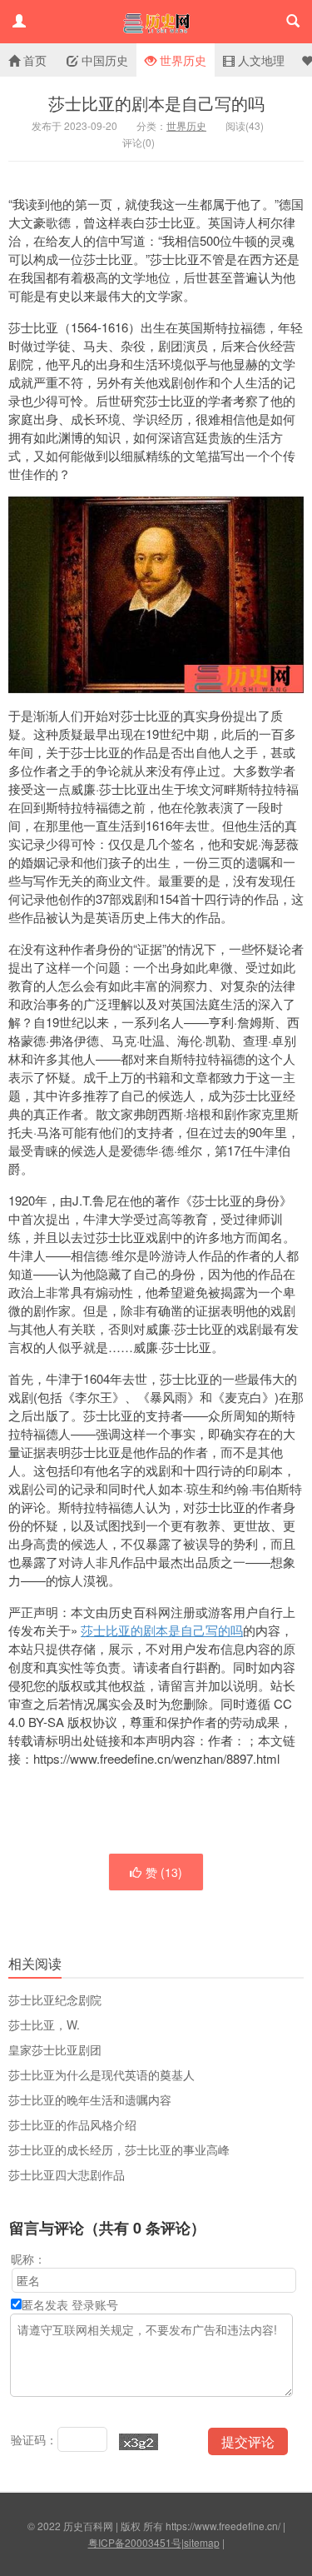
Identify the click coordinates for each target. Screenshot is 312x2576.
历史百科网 (156, 22)
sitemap (202, 2542)
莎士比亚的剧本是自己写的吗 (156, 103)
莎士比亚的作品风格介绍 (72, 2124)
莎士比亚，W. (44, 2024)
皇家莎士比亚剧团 (55, 2049)
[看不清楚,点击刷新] (139, 2442)
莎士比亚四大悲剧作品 (67, 2174)
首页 (33, 60)
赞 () (164, 1872)
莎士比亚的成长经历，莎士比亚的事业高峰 (119, 2149)
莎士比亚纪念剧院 (55, 1999)
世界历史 (181, 60)
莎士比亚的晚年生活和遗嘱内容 (90, 2099)
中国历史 (103, 60)
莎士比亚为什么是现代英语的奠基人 (102, 2074)
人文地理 (260, 60)
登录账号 (95, 2304)
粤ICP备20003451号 (135, 2542)
